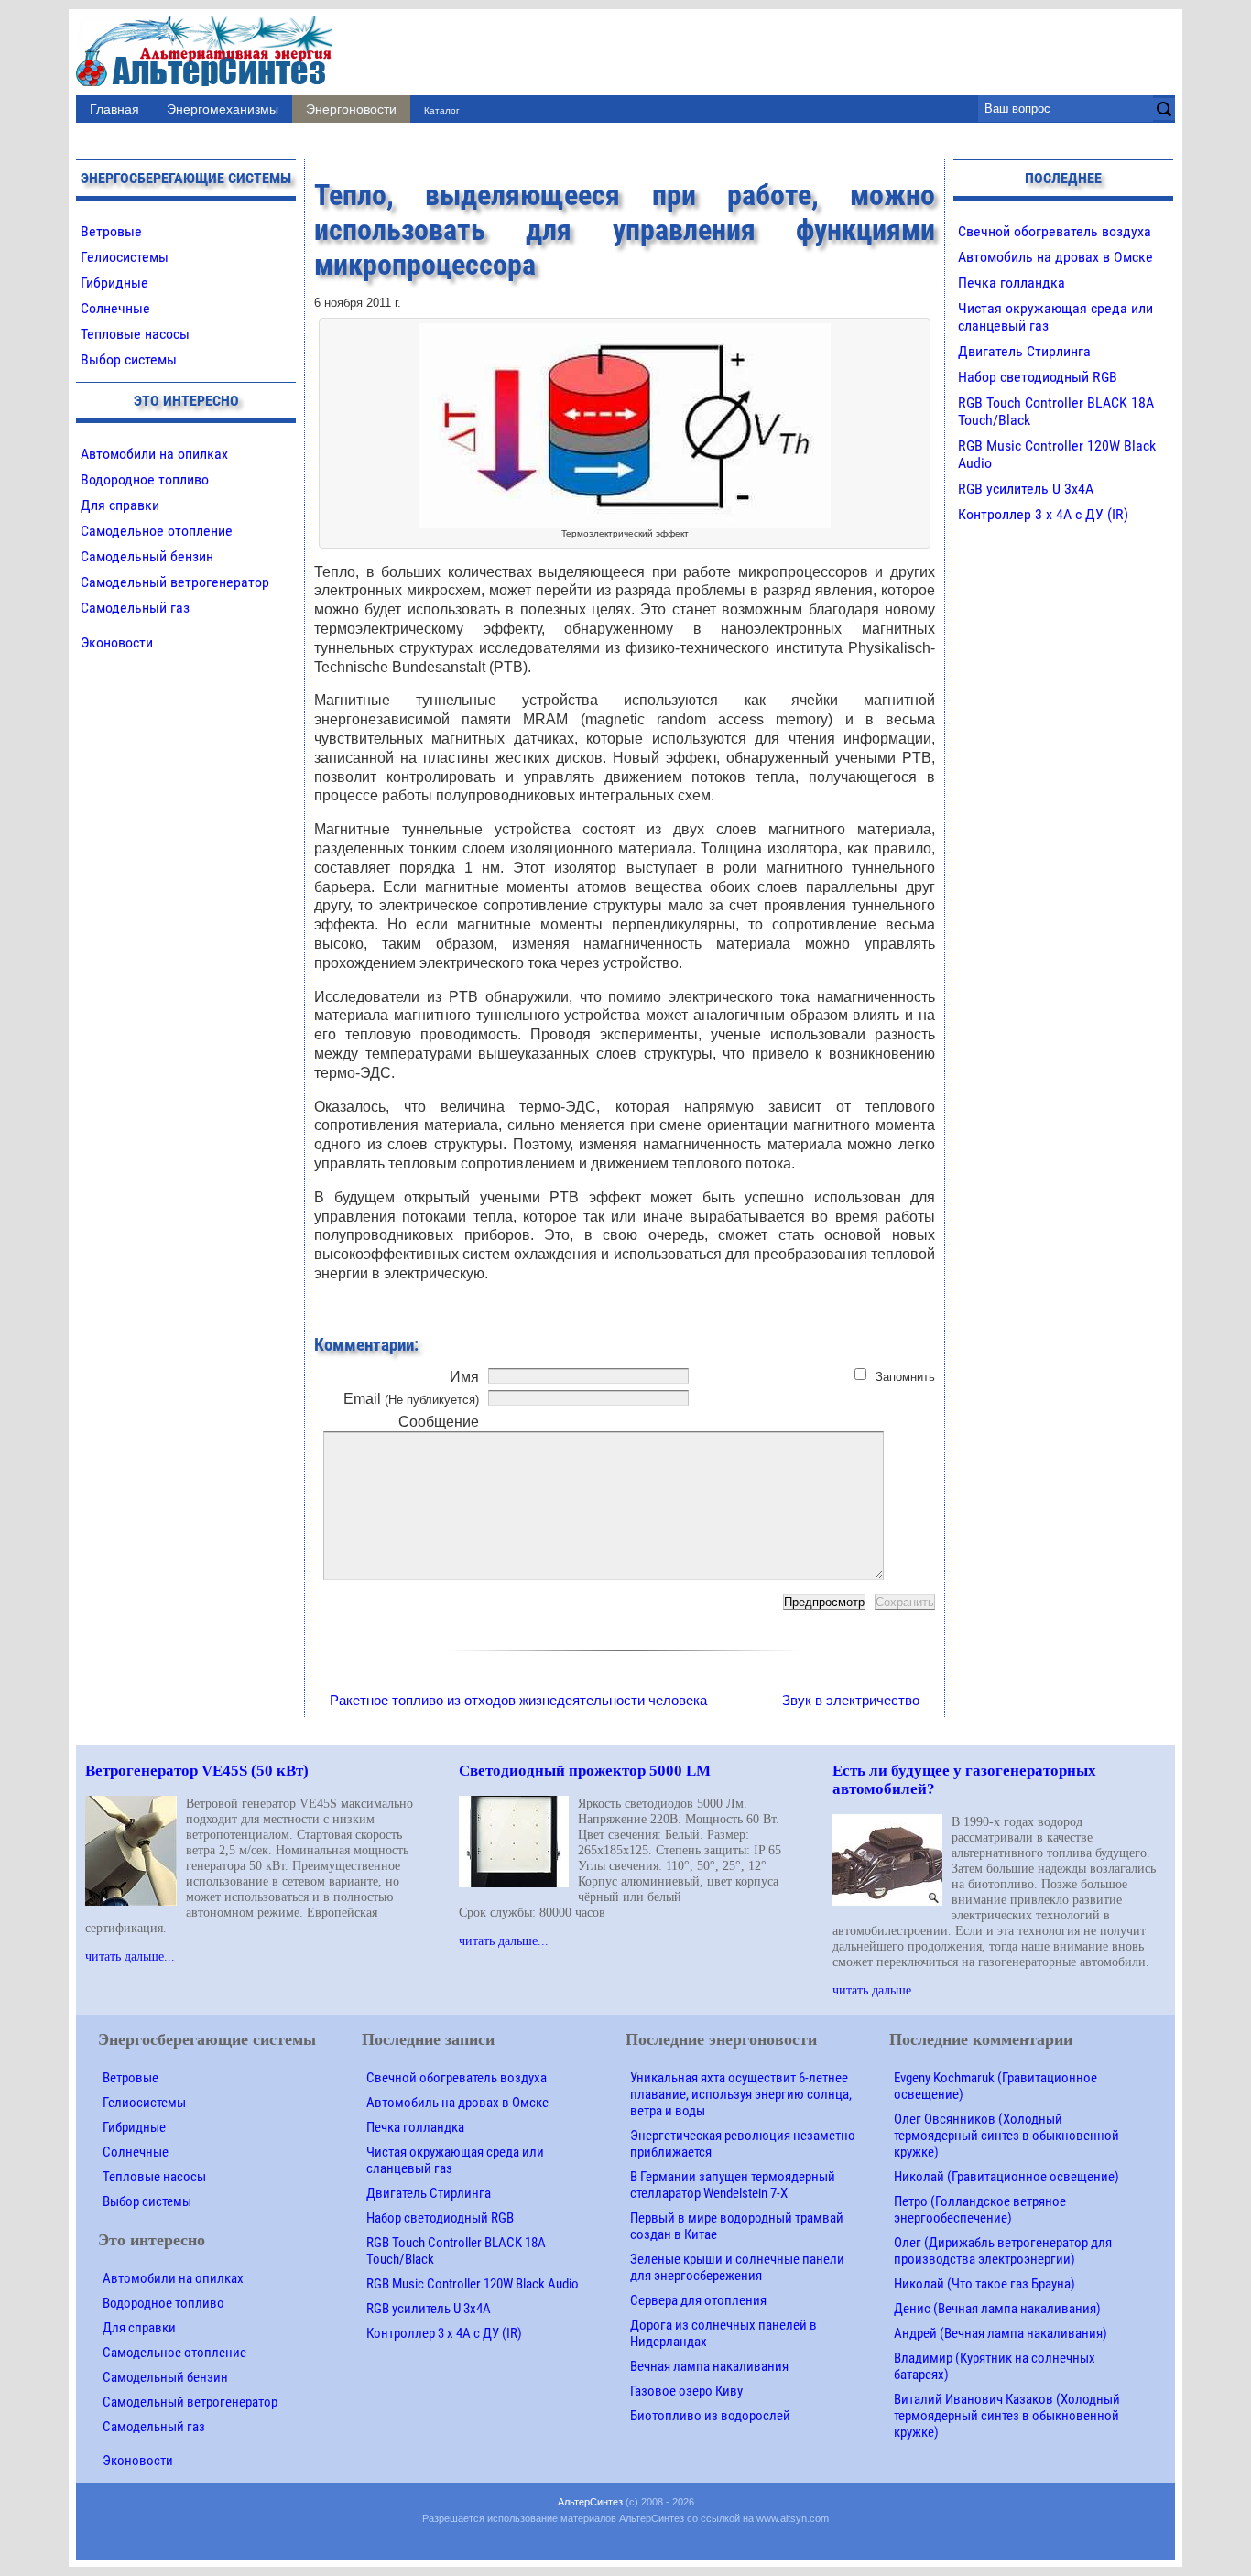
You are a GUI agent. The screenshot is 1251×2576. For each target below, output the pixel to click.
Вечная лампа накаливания (709, 2366)
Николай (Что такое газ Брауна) (984, 2284)
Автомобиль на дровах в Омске (1055, 257)
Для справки (120, 505)
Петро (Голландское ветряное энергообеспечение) (980, 2210)
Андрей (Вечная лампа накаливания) (1001, 2333)
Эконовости (117, 642)
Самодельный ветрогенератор (175, 582)
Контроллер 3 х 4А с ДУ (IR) (1043, 514)
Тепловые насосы (135, 334)
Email (411, 1399)
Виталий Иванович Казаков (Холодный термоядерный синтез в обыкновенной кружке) (1007, 2416)
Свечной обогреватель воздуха (1055, 231)
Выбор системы (129, 359)
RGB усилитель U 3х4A (1026, 489)
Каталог (442, 110)
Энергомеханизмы (223, 109)
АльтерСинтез (590, 2502)
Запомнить (905, 1377)
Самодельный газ (135, 608)
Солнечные (115, 308)
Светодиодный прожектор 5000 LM (585, 1771)
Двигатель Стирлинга (1024, 351)
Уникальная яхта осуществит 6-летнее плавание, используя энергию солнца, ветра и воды (741, 2094)
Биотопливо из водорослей (710, 2416)
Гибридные (114, 283)
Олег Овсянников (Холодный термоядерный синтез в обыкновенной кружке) (1006, 2136)
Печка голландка (1012, 283)
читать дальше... (130, 1956)
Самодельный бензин (147, 556)
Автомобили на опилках (154, 454)
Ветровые (111, 231)
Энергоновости (351, 109)
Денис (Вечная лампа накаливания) (997, 2309)
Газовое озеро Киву (686, 2391)
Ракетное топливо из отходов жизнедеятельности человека (518, 1700)
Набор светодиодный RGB (1038, 377)
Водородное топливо (145, 479)
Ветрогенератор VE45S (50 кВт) (197, 1771)
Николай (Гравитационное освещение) (1006, 2177)
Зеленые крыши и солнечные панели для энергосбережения (737, 2267)
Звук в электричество (851, 1700)
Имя (464, 1377)
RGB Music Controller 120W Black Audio (473, 2284)
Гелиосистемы (125, 257)
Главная (114, 109)
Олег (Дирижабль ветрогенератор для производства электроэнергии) (1003, 2251)
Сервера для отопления (698, 2300)
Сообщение (439, 1422)
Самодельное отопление (157, 531)
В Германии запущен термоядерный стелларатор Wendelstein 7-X (733, 2185)
